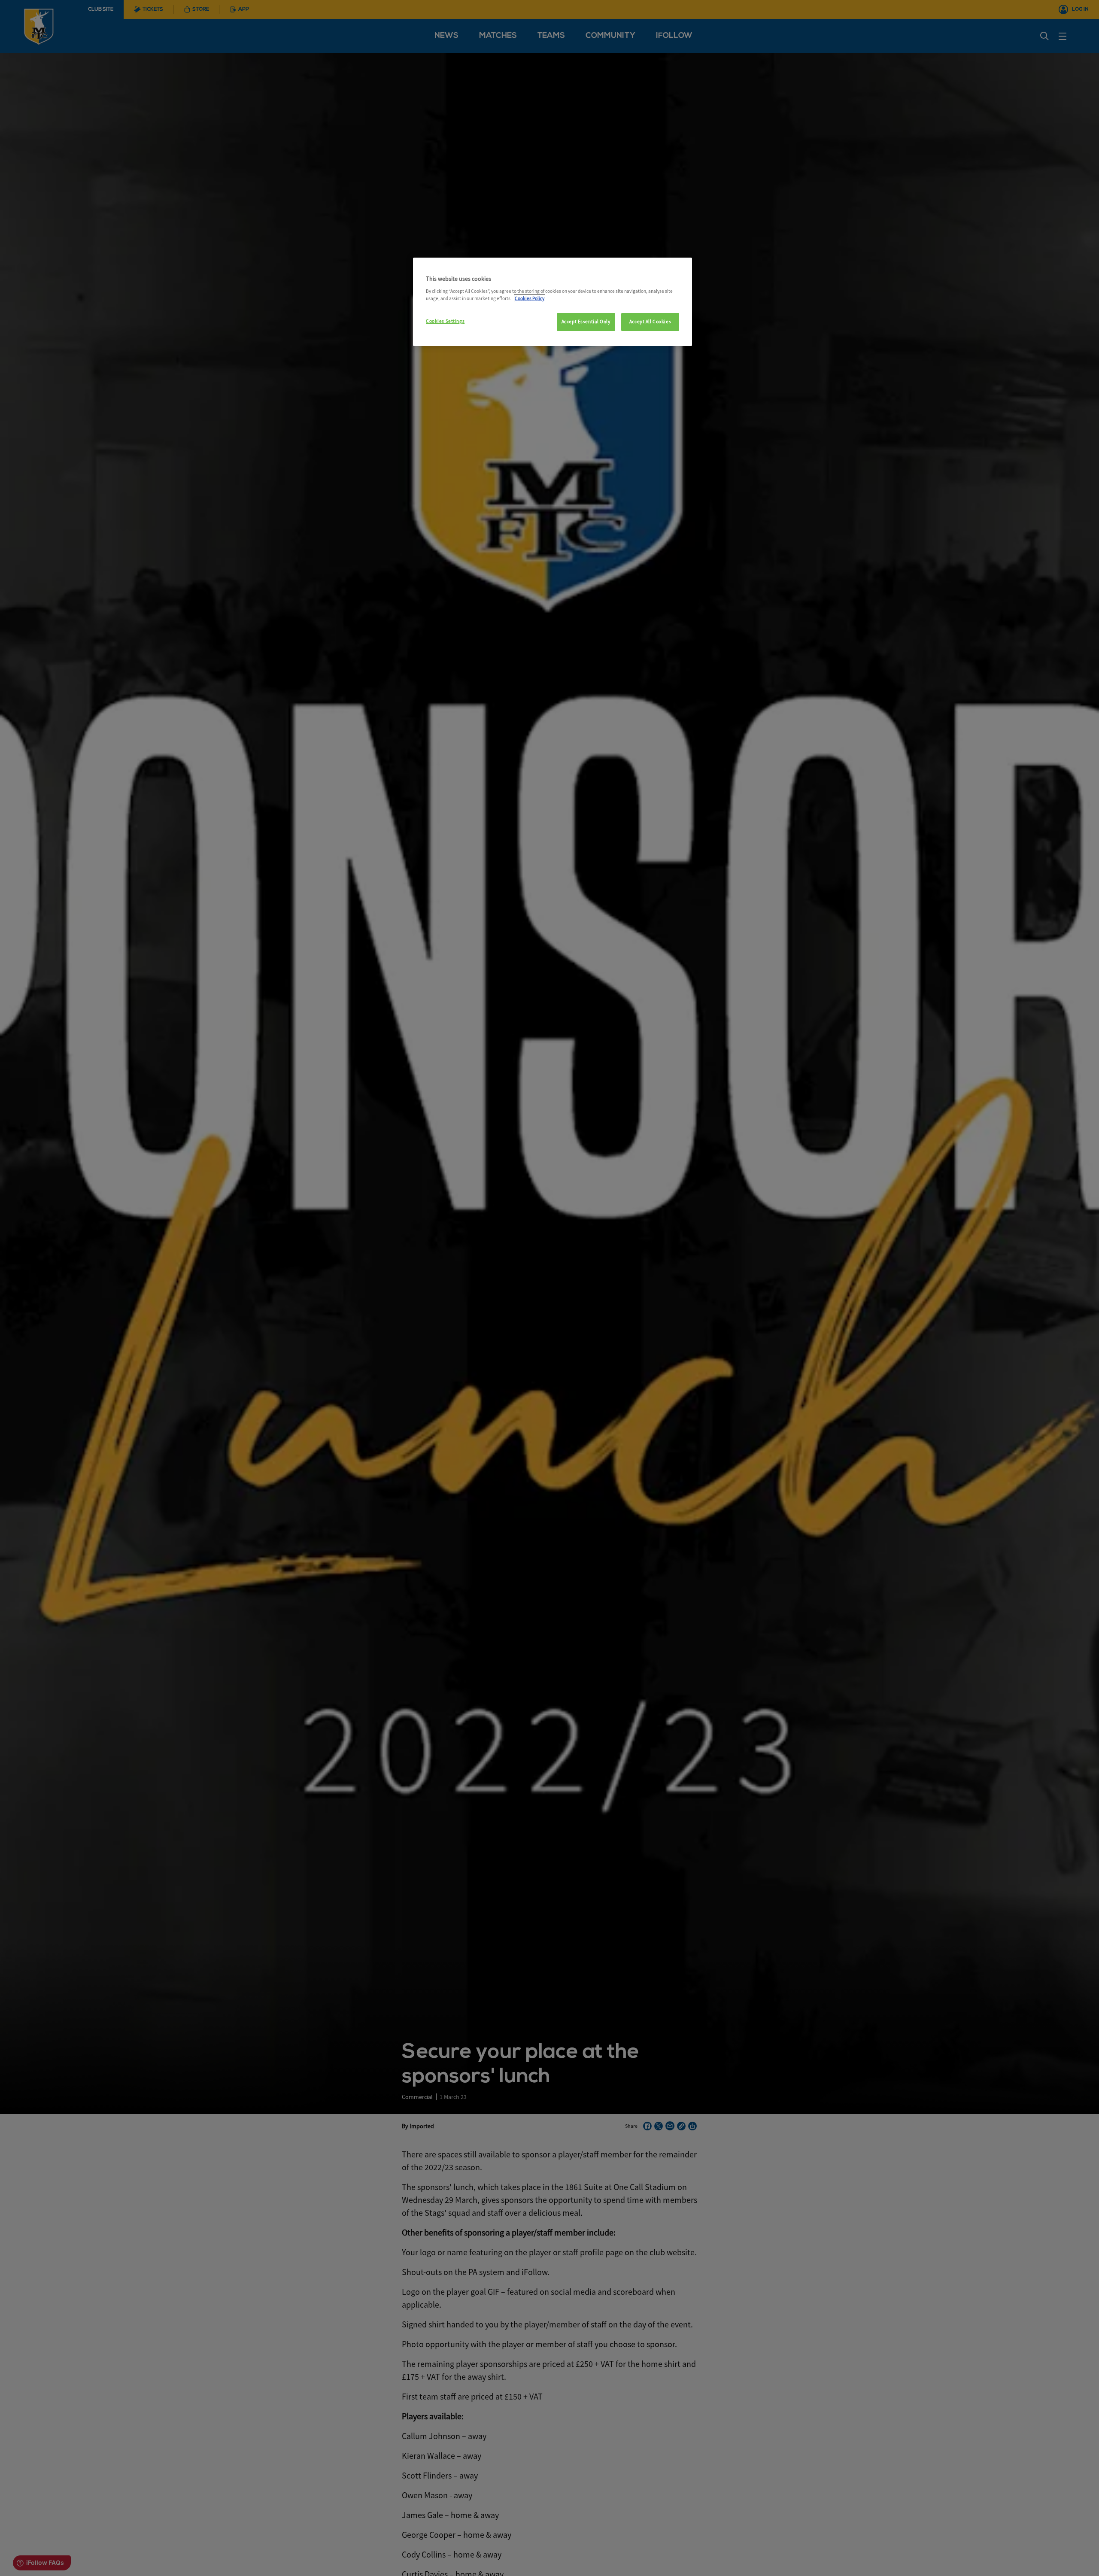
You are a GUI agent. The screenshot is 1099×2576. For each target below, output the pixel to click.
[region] (553, 302)
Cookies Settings (445, 321)
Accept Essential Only (586, 322)
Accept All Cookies (650, 322)
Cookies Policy (530, 298)
